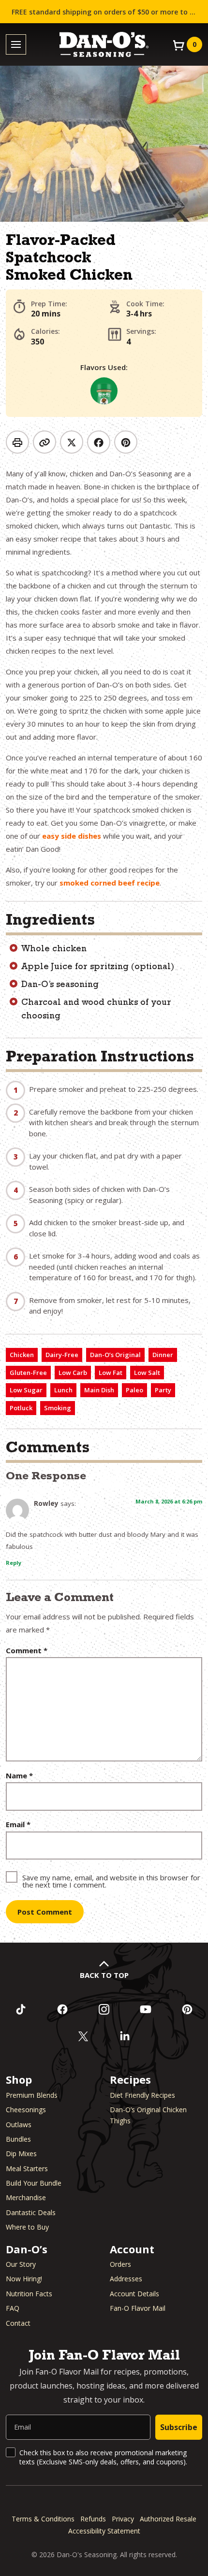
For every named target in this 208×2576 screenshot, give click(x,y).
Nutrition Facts (29, 2294)
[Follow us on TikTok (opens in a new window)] (21, 2009)
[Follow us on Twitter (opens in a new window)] (83, 2036)
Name (19, 1776)
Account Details (134, 2294)
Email (18, 1825)
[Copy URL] (45, 442)
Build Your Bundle (34, 2183)
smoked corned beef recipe (110, 883)
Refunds (93, 2519)
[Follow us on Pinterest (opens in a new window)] (187, 2009)
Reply (14, 1563)
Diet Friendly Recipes (142, 2095)
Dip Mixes (21, 2154)
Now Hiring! (24, 2279)
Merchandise (26, 2197)
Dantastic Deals (31, 2212)
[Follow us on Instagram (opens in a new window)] (104, 2009)
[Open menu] (16, 45)
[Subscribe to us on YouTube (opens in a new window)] (146, 2009)
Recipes (130, 2079)
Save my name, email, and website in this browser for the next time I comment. (111, 1881)
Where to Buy (27, 2227)
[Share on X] (72, 442)
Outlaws (19, 2125)
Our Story (21, 2264)
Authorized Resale (168, 2519)
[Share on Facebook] (99, 442)
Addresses (126, 2279)
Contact (18, 2323)
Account (132, 2249)
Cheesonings (26, 2110)
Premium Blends (32, 2095)
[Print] (17, 442)
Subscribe (179, 2427)
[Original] (104, 391)
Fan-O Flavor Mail (138, 2308)
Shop (19, 2079)
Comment (27, 1651)
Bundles (18, 2139)
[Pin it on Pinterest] (126, 442)
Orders (120, 2264)
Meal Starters (27, 2168)
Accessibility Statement (104, 2531)
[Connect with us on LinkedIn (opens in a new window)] (125, 2036)
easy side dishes (72, 836)
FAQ (13, 2308)
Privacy (123, 2519)
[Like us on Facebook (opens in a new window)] (62, 2009)
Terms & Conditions (43, 2519)
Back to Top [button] (104, 1975)
